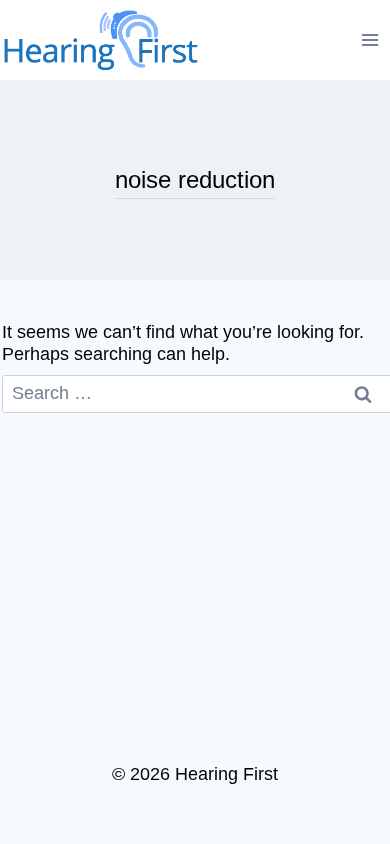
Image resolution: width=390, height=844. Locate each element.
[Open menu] (370, 39)
